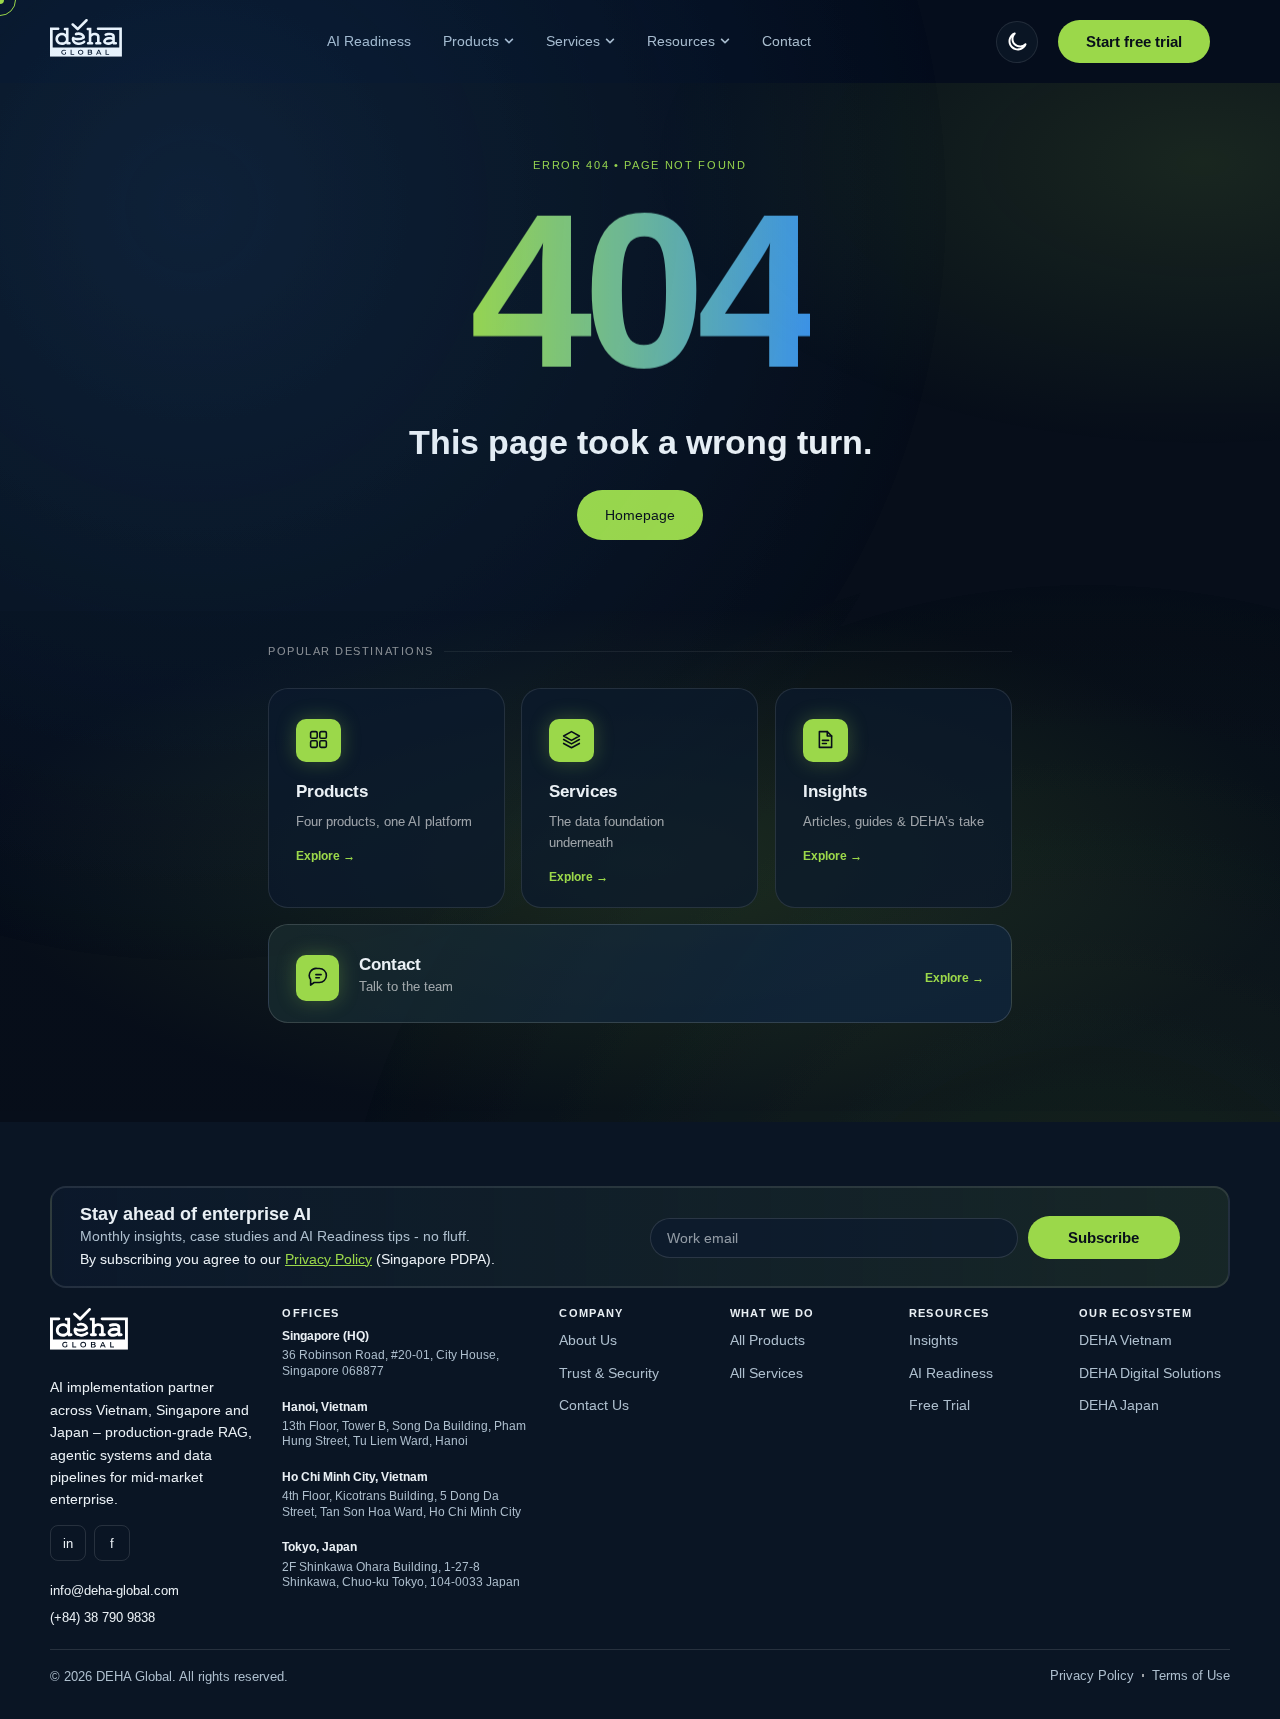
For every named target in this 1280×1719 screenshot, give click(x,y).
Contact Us (594, 1405)
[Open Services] (610, 41)
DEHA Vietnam (1125, 1340)
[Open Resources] (725, 41)
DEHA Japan (1119, 1405)
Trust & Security (609, 1373)
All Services (766, 1373)
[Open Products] (509, 41)
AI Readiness (951, 1373)
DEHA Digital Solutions (1150, 1373)
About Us (588, 1340)
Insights (933, 1340)
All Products (767, 1340)
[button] (1017, 42)
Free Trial (939, 1405)
